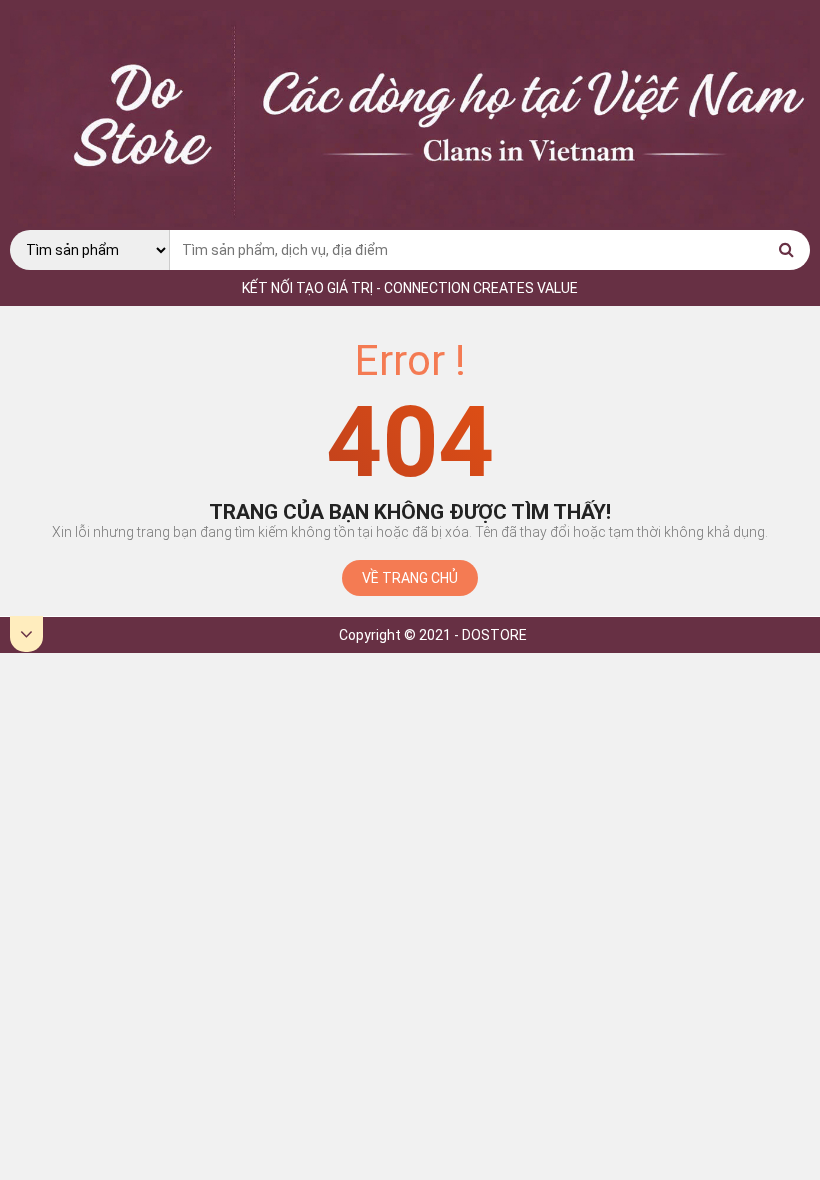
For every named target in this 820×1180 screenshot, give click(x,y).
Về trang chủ (410, 578)
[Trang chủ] (410, 222)
